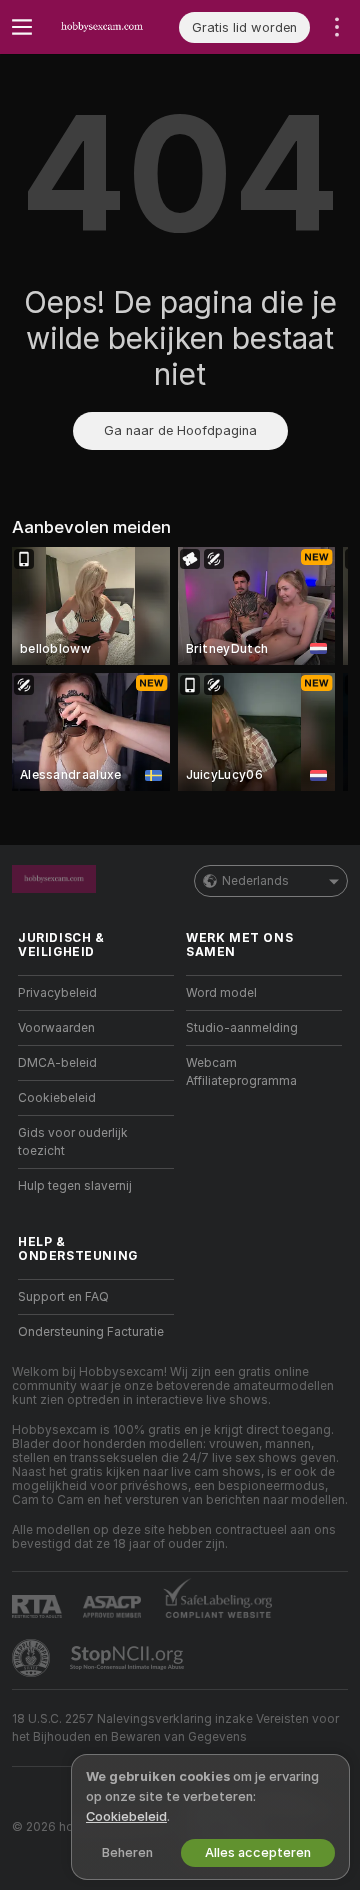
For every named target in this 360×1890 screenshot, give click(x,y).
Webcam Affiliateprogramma (241, 1072)
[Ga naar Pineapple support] (33, 1658)
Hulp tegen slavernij (75, 1186)
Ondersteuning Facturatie (91, 1332)
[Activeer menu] (22, 27)
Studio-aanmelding (242, 1028)
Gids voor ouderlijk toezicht (73, 1142)
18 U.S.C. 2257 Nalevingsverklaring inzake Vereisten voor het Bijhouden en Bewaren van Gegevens (175, 1728)
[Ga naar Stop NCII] (129, 1658)
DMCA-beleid (57, 1063)
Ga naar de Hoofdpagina (180, 430)
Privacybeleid (57, 993)
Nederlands (255, 881)
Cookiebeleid (57, 1098)
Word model (221, 993)
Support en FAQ (63, 1297)
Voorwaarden (56, 1028)
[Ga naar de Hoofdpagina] (111, 27)
